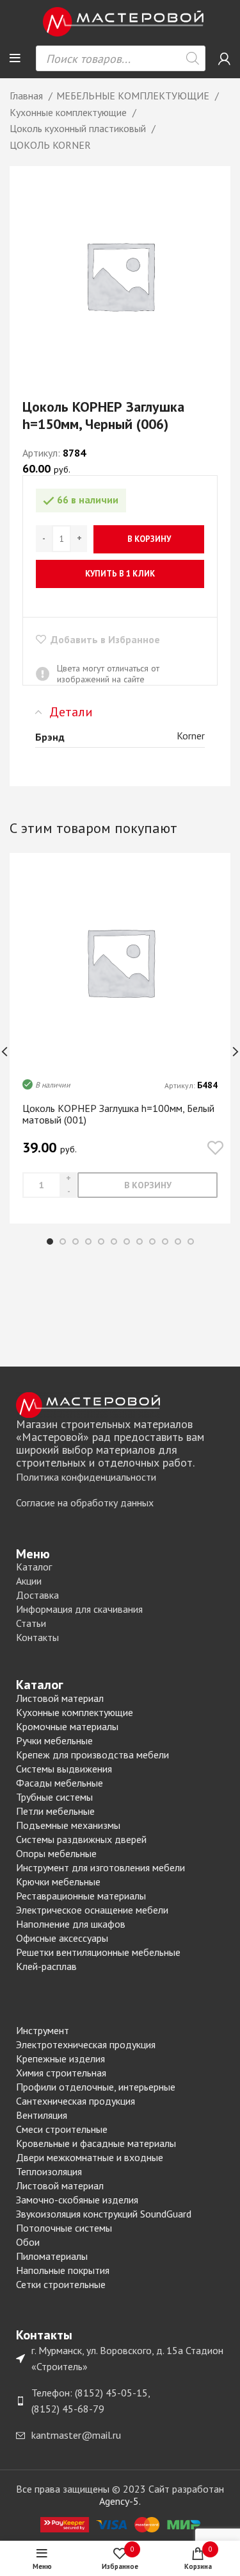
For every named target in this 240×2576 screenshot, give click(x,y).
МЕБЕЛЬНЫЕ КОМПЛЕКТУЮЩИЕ (134, 96)
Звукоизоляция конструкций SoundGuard (104, 2214)
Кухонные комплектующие (69, 112)
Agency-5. (120, 2501)
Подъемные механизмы (68, 1825)
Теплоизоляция (49, 2171)
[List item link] (120, 1477)
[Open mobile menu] (15, 58)
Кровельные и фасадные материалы (96, 2143)
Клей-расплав (46, 1966)
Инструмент (43, 2030)
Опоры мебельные (56, 1853)
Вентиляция (42, 2115)
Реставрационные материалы (81, 1896)
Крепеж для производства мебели (92, 1755)
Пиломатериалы (52, 2256)
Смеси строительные (62, 2129)
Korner (191, 736)
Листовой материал (60, 1698)
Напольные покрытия (63, 2270)
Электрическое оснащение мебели (92, 1910)
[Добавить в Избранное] (215, 1148)
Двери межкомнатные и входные (90, 2157)
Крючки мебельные (58, 1881)
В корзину (149, 539)
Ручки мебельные (54, 1740)
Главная (28, 96)
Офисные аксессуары (62, 1938)
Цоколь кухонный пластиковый (79, 128)
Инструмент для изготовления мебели (100, 1867)
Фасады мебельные (60, 1783)
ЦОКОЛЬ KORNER (50, 145)
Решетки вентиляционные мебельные (98, 1952)
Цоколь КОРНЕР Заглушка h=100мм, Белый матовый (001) (118, 1114)
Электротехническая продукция (86, 2044)
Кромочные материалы (67, 1726)
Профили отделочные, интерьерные (96, 2087)
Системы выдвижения (64, 1769)
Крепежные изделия (60, 2058)
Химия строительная (61, 2073)
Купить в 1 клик (120, 574)
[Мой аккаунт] (224, 58)
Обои (28, 2242)
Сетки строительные (61, 2284)
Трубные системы (54, 1797)
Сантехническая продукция (76, 2101)
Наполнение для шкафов (71, 1924)
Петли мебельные (55, 1811)
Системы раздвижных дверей (81, 1839)
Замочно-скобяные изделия (77, 2200)
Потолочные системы (64, 2228)
